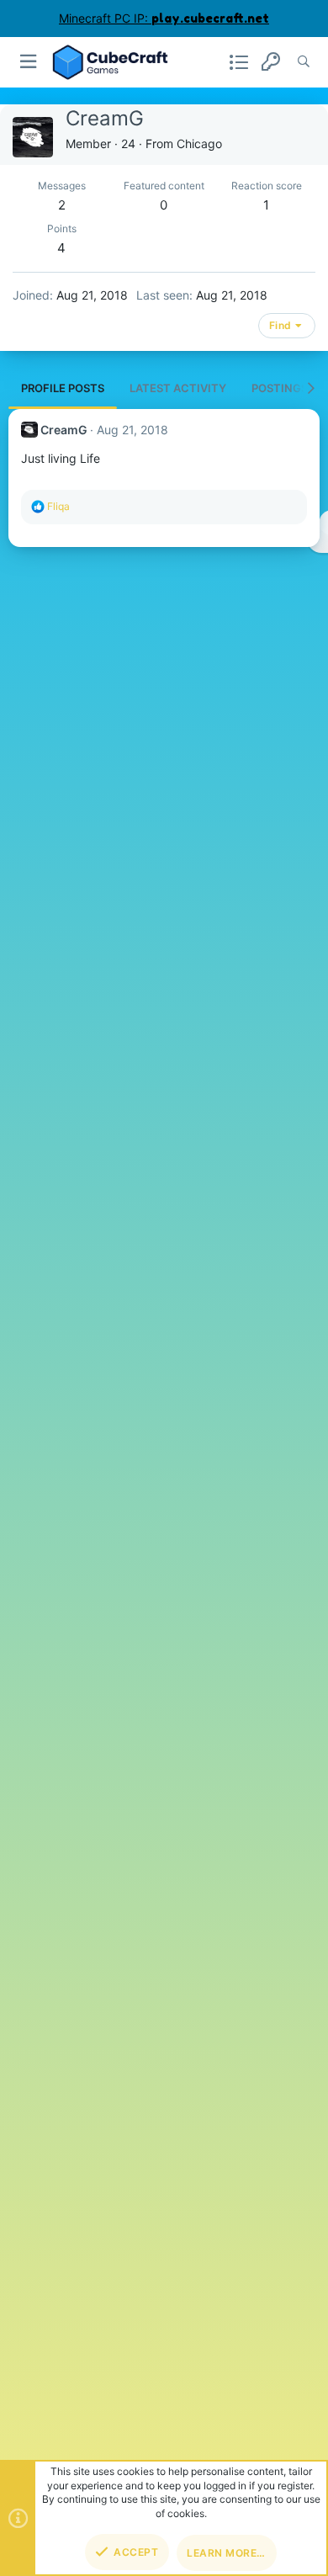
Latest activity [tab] (178, 388)
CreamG (64, 430)
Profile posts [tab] (63, 388)
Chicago (199, 143)
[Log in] (271, 62)
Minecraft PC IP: (164, 18)
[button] (29, 62)
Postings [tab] (280, 388)
